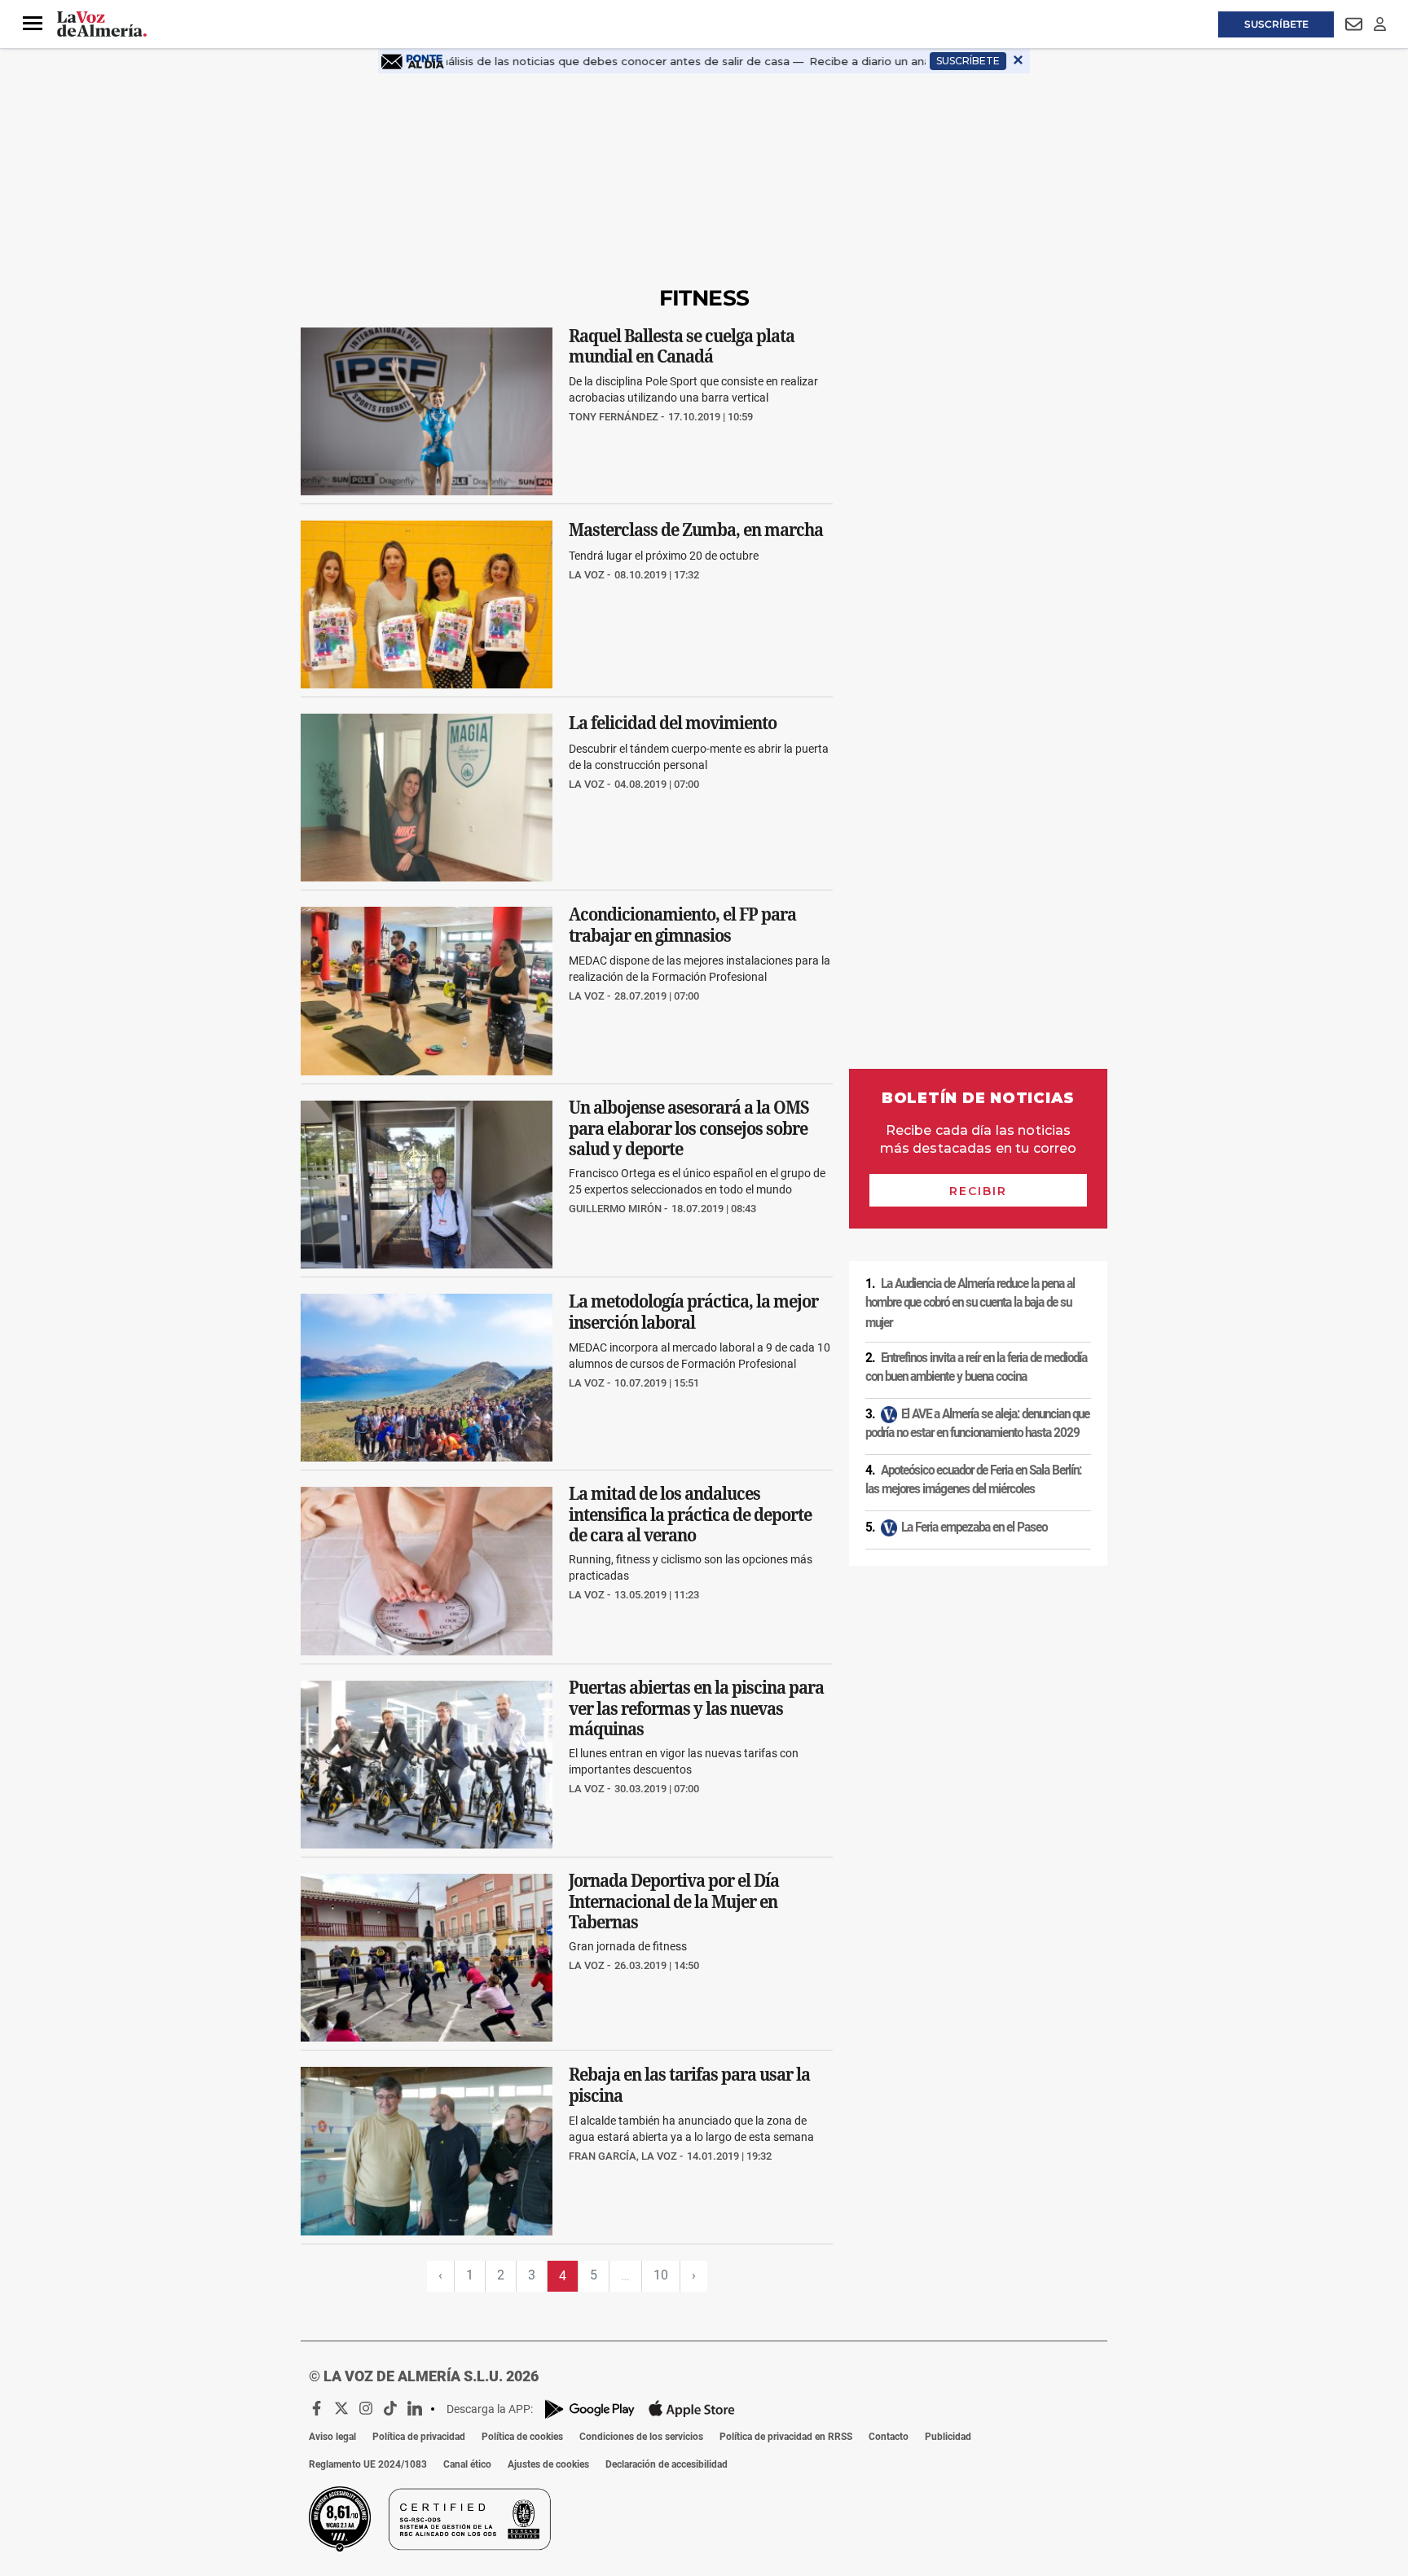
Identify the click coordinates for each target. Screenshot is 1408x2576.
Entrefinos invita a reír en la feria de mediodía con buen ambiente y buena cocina (976, 1367)
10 (661, 2275)
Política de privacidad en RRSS (786, 2437)
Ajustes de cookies (548, 2464)
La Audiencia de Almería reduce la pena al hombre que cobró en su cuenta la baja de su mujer (970, 1303)
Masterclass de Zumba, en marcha (696, 530)
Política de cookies (522, 2437)
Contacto (889, 2437)
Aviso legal (332, 2437)
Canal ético (467, 2464)
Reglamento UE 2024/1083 (368, 2464)
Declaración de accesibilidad (667, 2464)
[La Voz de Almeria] (102, 24)
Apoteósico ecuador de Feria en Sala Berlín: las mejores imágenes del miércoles (973, 1480)
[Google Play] (590, 2409)
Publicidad (948, 2437)
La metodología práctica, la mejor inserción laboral (693, 1312)
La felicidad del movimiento (673, 723)
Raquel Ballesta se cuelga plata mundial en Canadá (682, 345)
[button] (33, 24)
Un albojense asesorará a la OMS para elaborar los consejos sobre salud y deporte (689, 1128)
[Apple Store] (692, 2409)
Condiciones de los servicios (641, 2437)
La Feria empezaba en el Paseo (974, 1528)
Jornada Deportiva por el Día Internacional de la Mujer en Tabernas (674, 1901)
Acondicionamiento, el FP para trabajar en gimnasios (682, 925)
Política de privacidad (419, 2437)
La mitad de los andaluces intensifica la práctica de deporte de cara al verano (690, 1515)
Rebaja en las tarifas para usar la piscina (689, 2086)
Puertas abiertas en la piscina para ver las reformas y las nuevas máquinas (696, 1708)
